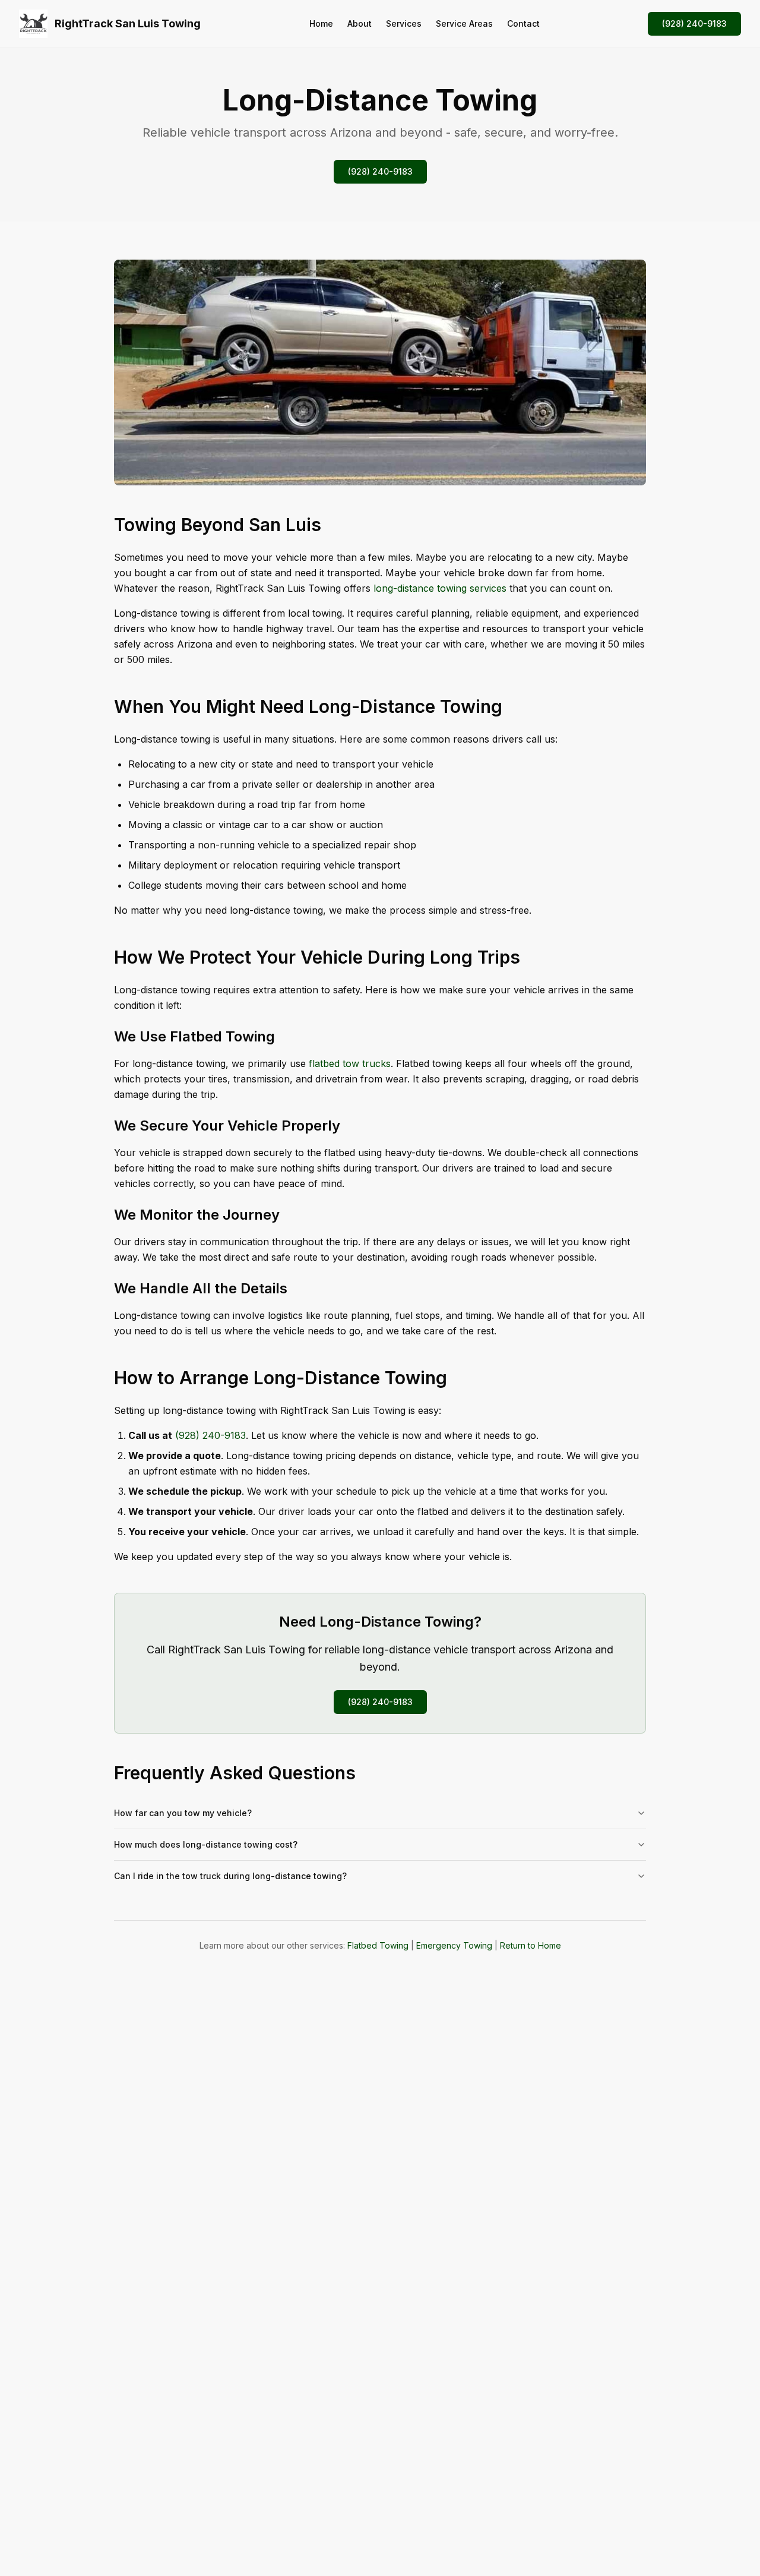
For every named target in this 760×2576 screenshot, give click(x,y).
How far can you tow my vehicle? (183, 1813)
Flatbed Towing (378, 1945)
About (360, 23)
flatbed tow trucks (350, 1063)
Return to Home (531, 1945)
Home (321, 23)
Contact (523, 23)
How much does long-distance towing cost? (206, 1844)
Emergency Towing (454, 1945)
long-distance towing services (440, 588)
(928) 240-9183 (694, 23)
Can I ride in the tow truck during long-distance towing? (230, 1876)
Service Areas (464, 23)
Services (404, 23)
